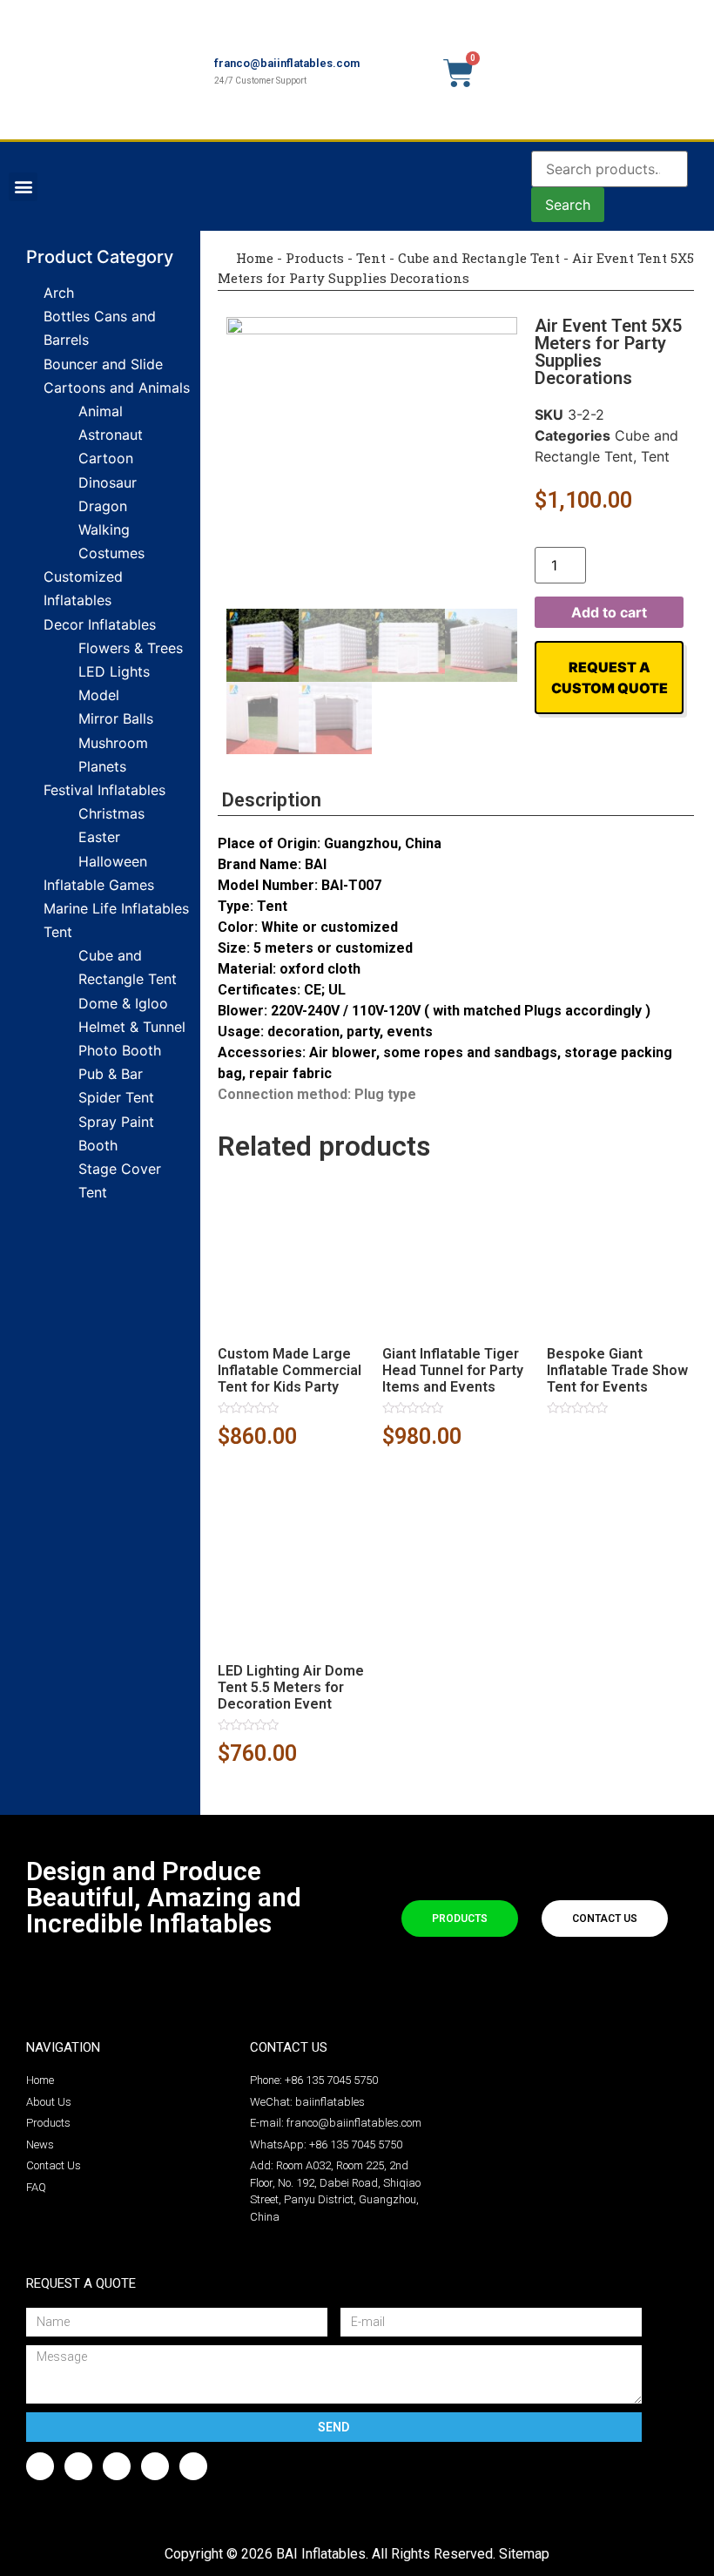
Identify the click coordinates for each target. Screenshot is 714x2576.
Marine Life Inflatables (116, 908)
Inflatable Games (99, 885)
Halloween (113, 861)
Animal (101, 411)
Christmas (111, 813)
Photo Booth (120, 1050)
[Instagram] (117, 2466)
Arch (59, 293)
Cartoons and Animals (117, 388)
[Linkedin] (40, 2466)
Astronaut (111, 435)
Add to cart (609, 612)
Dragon (103, 506)
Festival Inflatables (104, 790)
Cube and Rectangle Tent (479, 258)
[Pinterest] (193, 2466)
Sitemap (524, 2554)
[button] (23, 187)
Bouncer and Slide (103, 364)
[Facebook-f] (78, 2466)
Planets (102, 766)
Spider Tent (116, 1097)
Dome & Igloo (123, 1003)
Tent (58, 932)
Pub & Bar (111, 1074)
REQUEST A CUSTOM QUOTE (610, 678)
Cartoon (106, 458)
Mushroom (113, 743)
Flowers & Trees (131, 648)
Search (568, 205)
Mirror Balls (116, 718)
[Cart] (458, 73)
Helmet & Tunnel (132, 1027)
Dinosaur (108, 482)
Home (253, 258)
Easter (99, 837)
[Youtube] (155, 2466)
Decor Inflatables (100, 624)
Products (315, 258)
